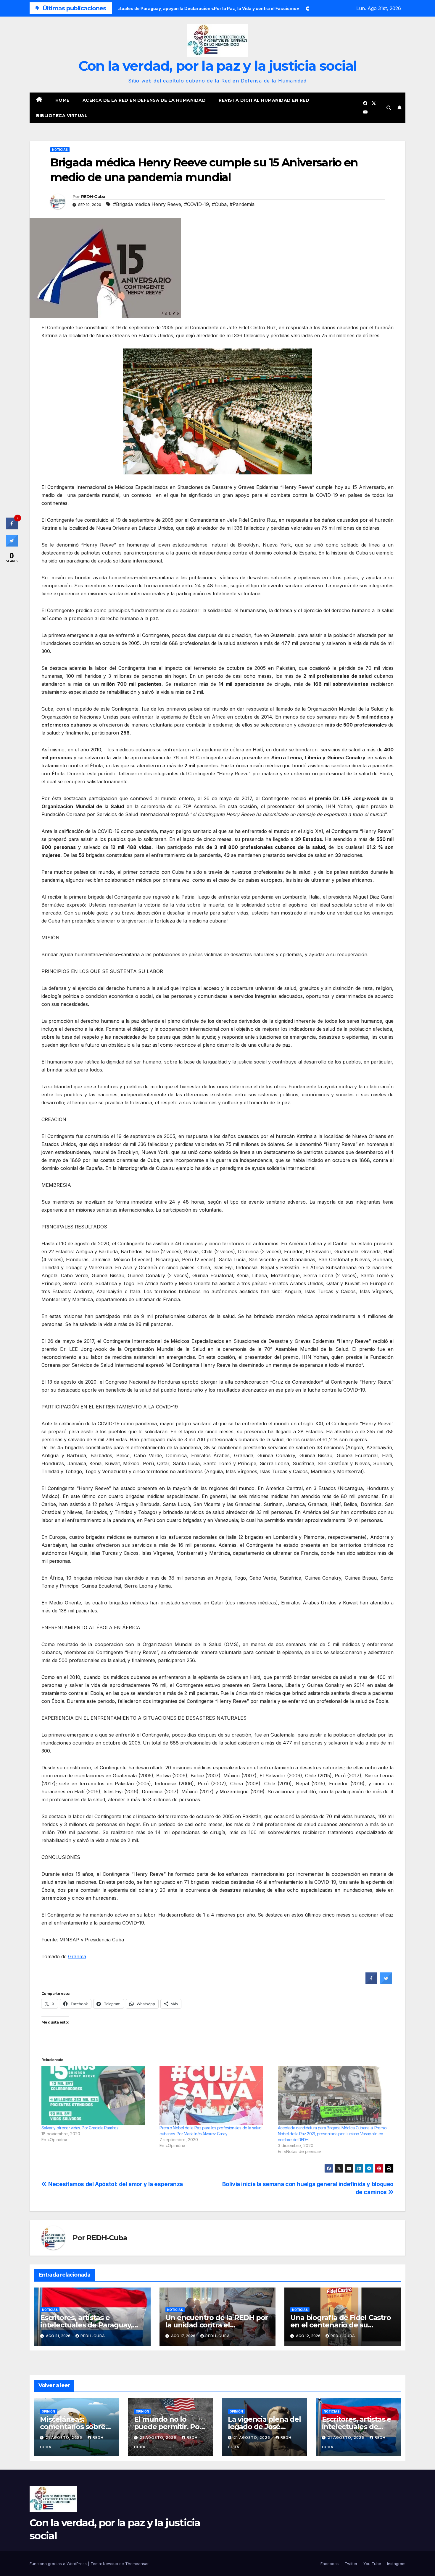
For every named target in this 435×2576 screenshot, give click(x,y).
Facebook (330, 2564)
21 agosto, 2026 (65, 2438)
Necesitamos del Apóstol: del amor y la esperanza (115, 2184)
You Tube (372, 2564)
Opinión (48, 2411)
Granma (77, 1956)
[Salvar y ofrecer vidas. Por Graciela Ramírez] (98, 2095)
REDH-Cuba (93, 197)
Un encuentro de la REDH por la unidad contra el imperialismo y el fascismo (217, 2325)
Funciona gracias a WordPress (59, 2564)
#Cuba (219, 204)
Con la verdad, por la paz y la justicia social (218, 66)
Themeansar (137, 2564)
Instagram (396, 2564)
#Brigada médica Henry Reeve (147, 204)
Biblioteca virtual (62, 116)
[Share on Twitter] (386, 1982)
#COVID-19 (196, 204)
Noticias (60, 150)
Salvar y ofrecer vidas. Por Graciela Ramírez (80, 2128)
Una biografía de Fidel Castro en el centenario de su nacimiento (340, 2325)
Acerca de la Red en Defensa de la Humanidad (144, 100)
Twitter (351, 2564)
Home (62, 100)
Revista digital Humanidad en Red (264, 100)
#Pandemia (242, 204)
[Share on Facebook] (371, 1982)
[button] (389, 108)
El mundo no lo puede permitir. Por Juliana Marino (168, 2427)
